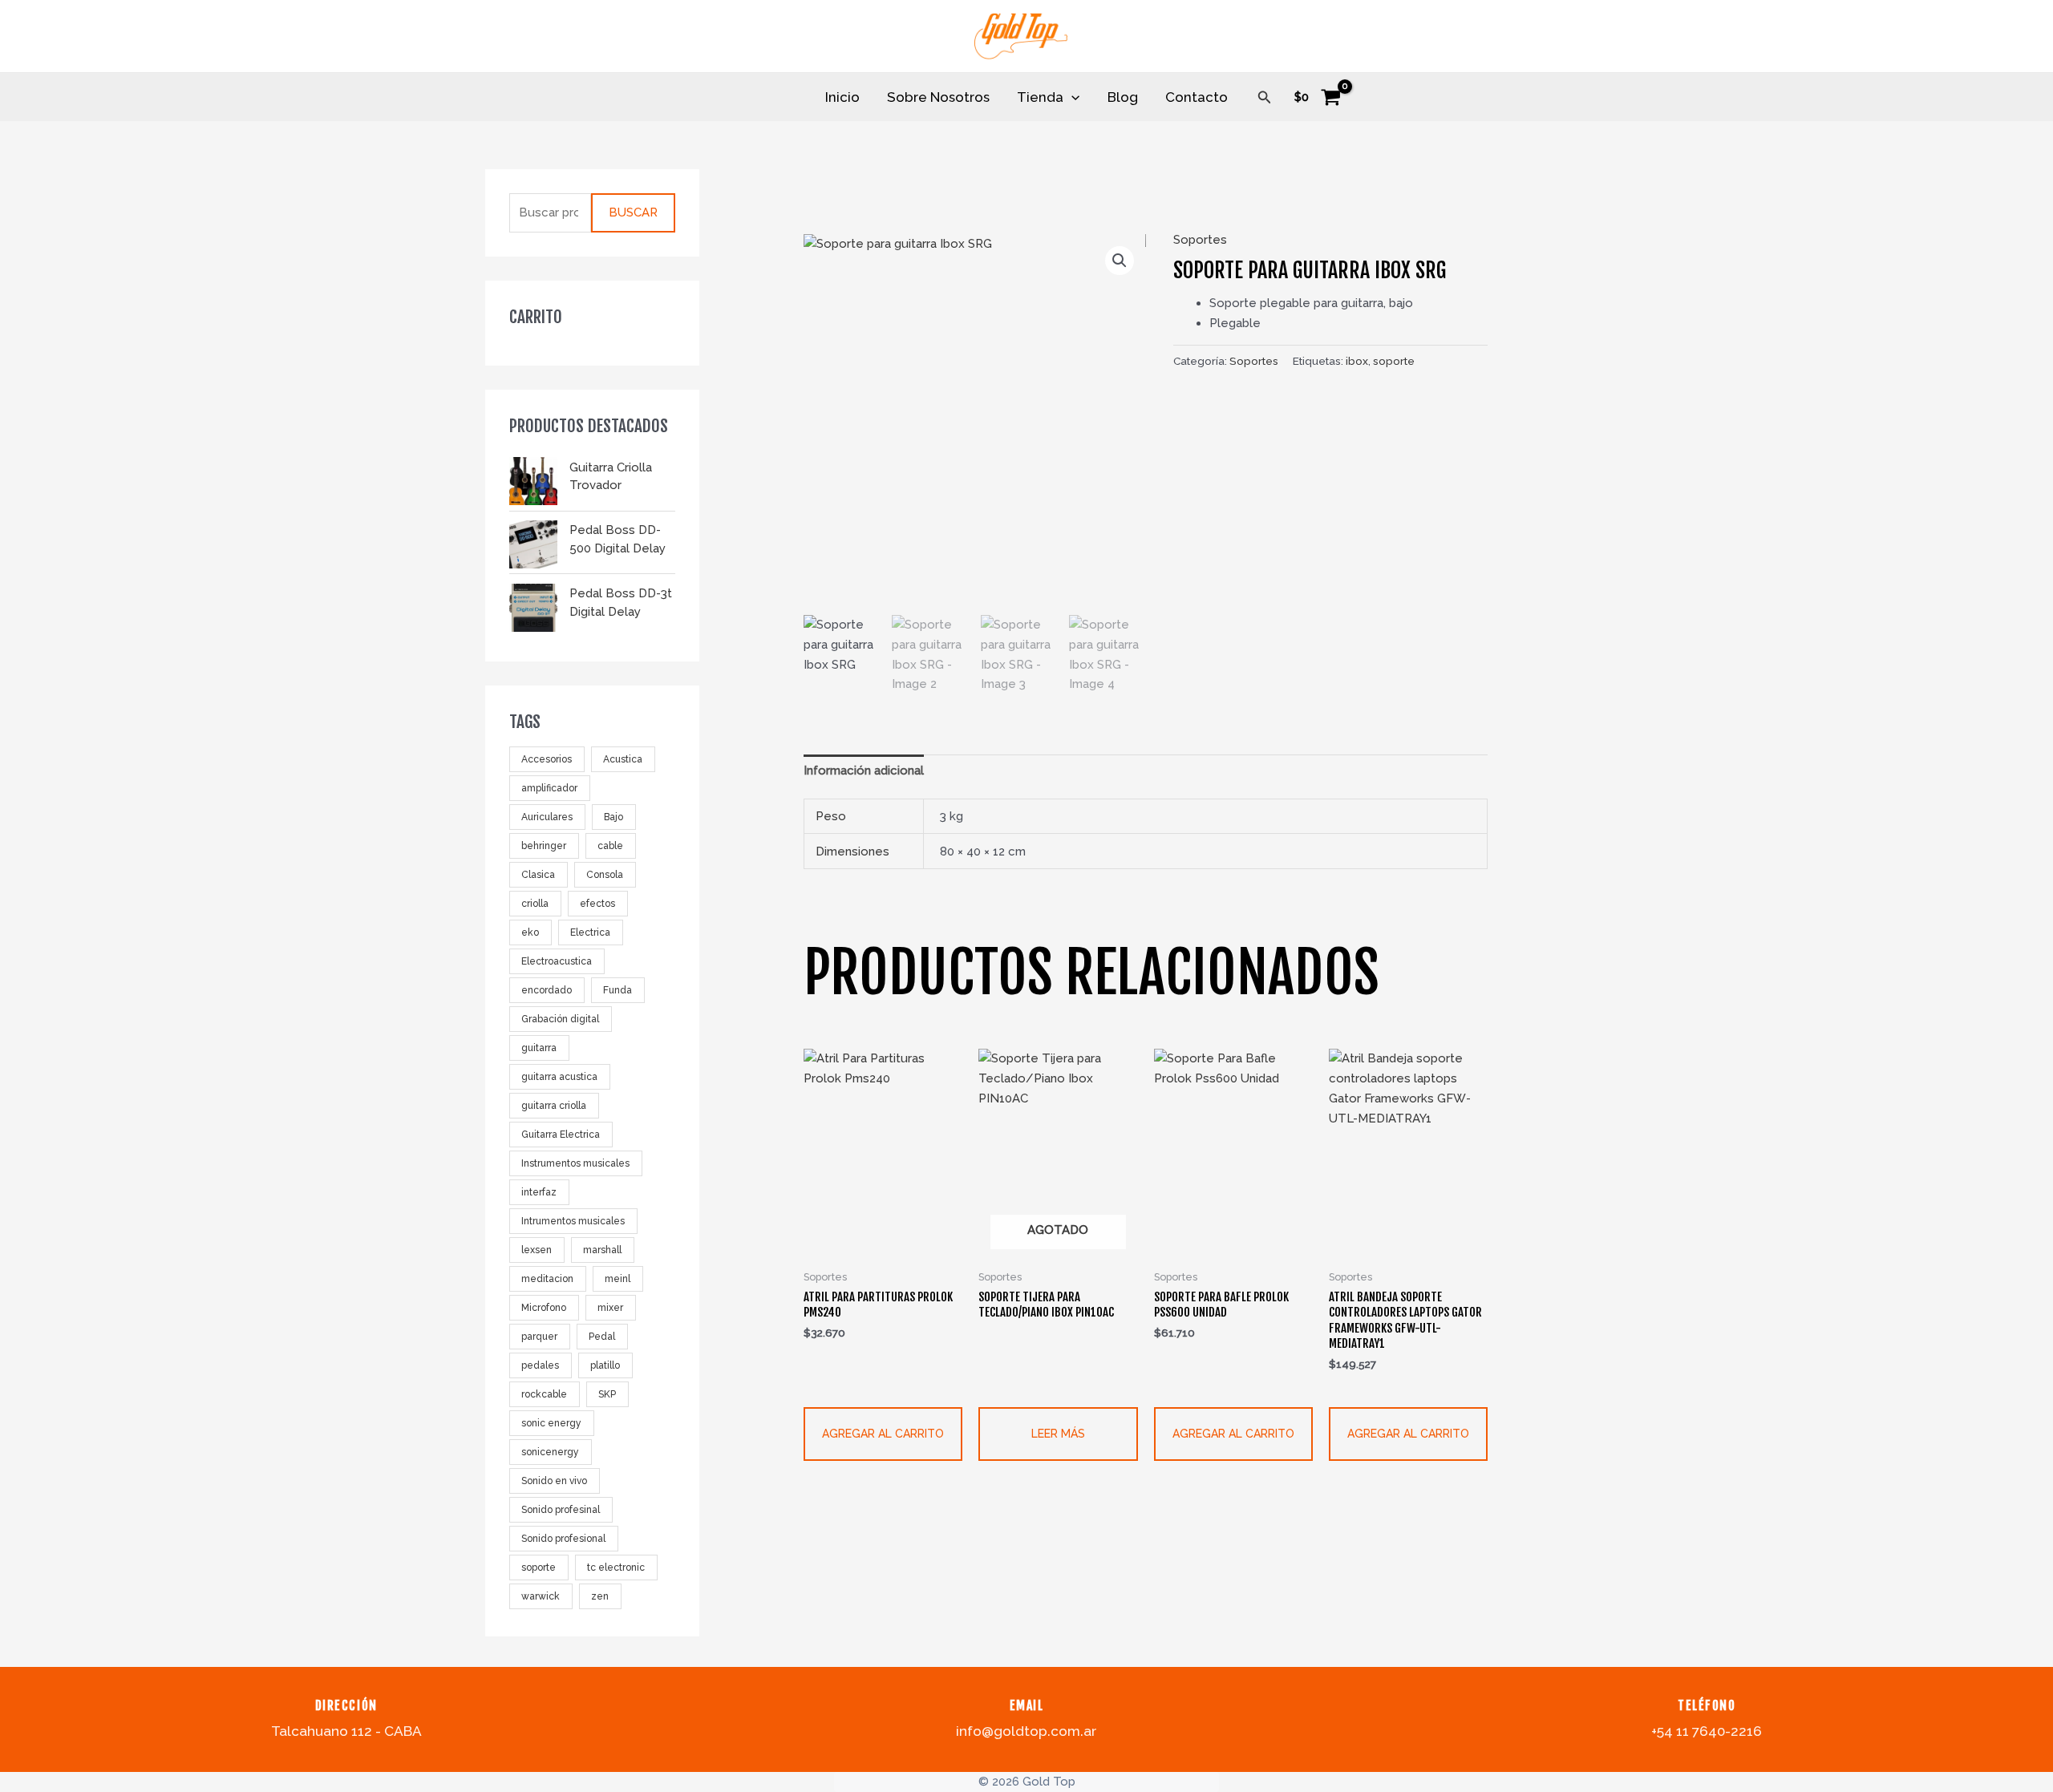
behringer (544, 847)
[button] (1265, 97)
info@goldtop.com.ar (1026, 1731)
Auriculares (547, 818)
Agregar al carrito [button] (883, 1434)
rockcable (544, 1395)
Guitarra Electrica (561, 1135)
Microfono (544, 1309)
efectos (597, 904)
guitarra (539, 1049)
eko (530, 933)
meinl (618, 1280)
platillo (605, 1366)
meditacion (547, 1280)
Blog (1123, 97)
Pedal (602, 1337)
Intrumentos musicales (573, 1222)
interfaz (539, 1193)
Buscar (633, 213)
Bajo (613, 818)
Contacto (1197, 97)
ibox (1357, 361)
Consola (605, 876)
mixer (610, 1309)
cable (610, 847)
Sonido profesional (563, 1539)
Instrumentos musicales (575, 1164)
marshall (602, 1251)
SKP (607, 1395)
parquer (539, 1337)
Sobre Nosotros (938, 97)
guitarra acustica (559, 1078)
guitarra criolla (554, 1106)
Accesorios (547, 760)
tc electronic (616, 1568)
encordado (547, 991)
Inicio (842, 97)
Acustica (623, 760)
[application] (1071, 97)
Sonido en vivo (554, 1482)
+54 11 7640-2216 (1707, 1731)
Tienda (1040, 97)
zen (600, 1597)
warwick (541, 1597)
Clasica (538, 876)
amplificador (549, 789)
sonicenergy (550, 1453)
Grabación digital (560, 1020)
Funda (618, 991)
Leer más (1058, 1434)
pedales (540, 1366)
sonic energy (551, 1424)
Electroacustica (557, 962)
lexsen (537, 1251)
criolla (535, 904)
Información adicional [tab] (864, 771)
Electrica (590, 933)
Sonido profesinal (561, 1511)
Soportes (1200, 240)
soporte (539, 1568)
